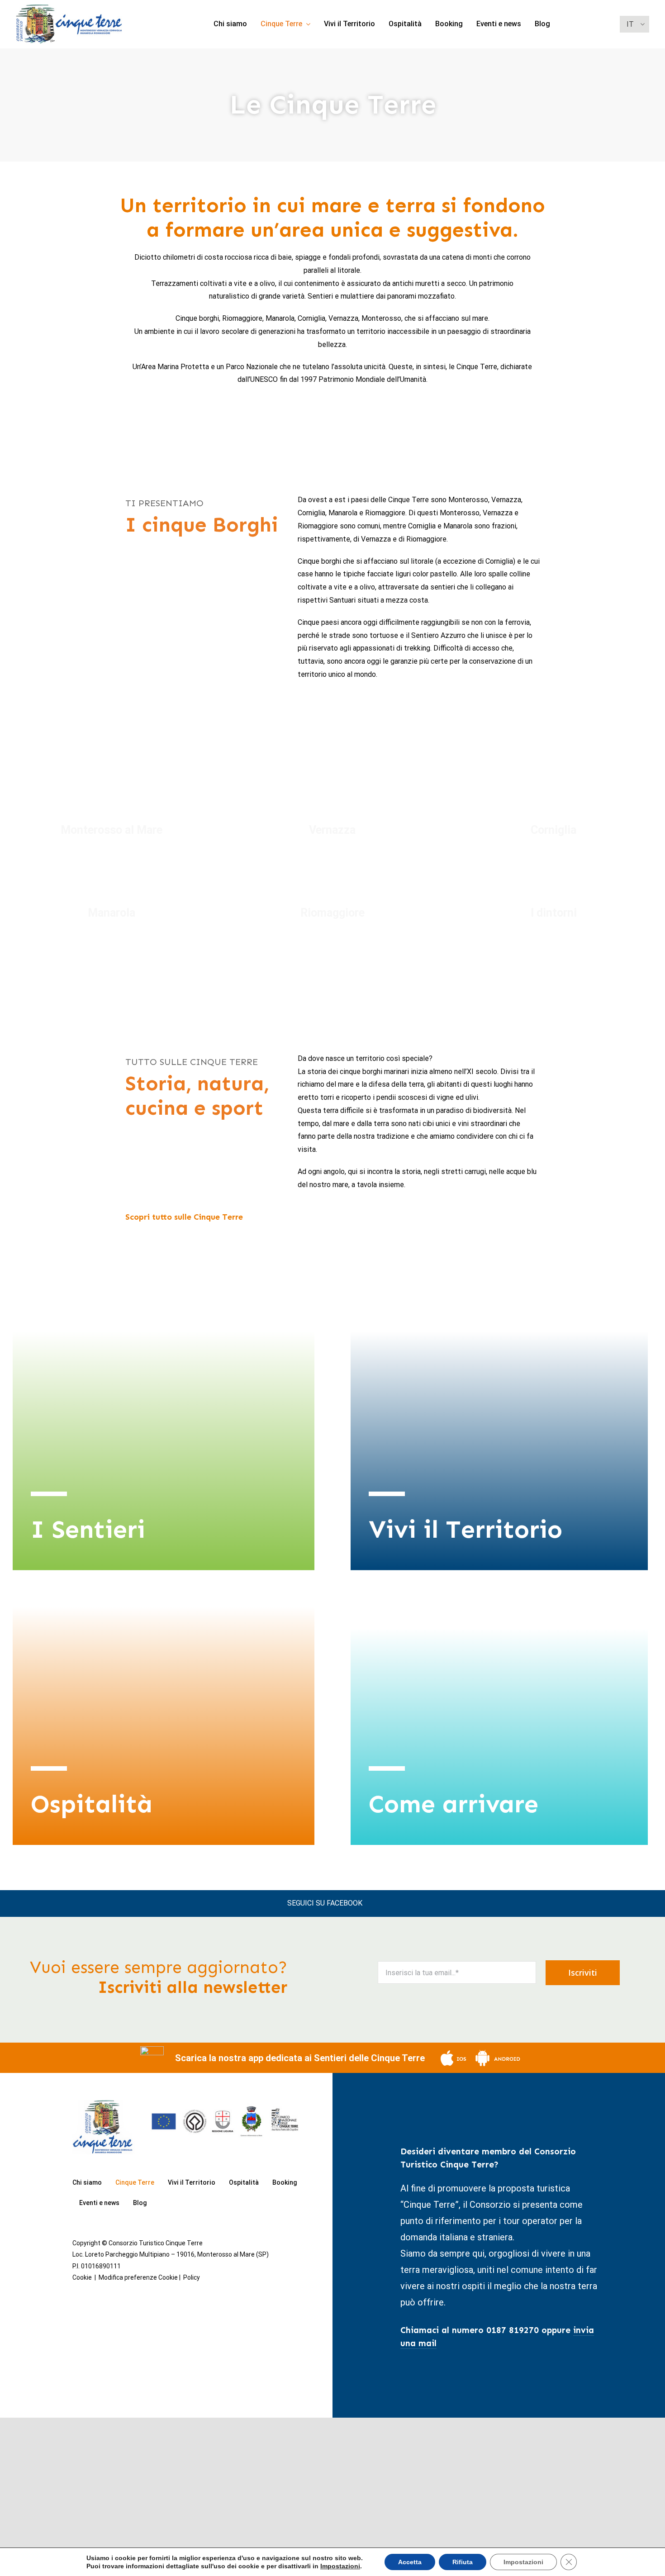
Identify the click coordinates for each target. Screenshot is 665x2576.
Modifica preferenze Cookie (138, 2277)
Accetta (410, 2562)
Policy (192, 2277)
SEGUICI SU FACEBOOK (325, 1903)
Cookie (82, 2277)
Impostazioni (340, 2566)
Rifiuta (463, 2562)
